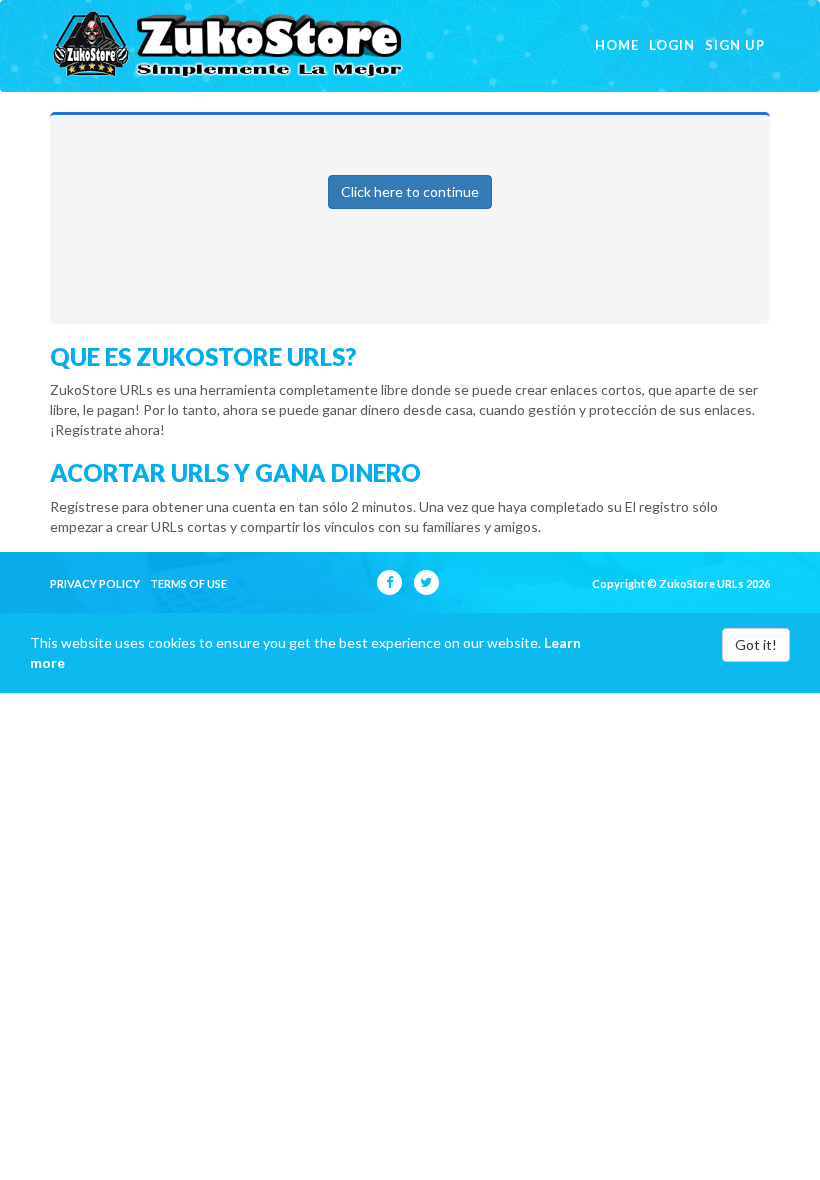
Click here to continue (410, 191)
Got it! (756, 644)
